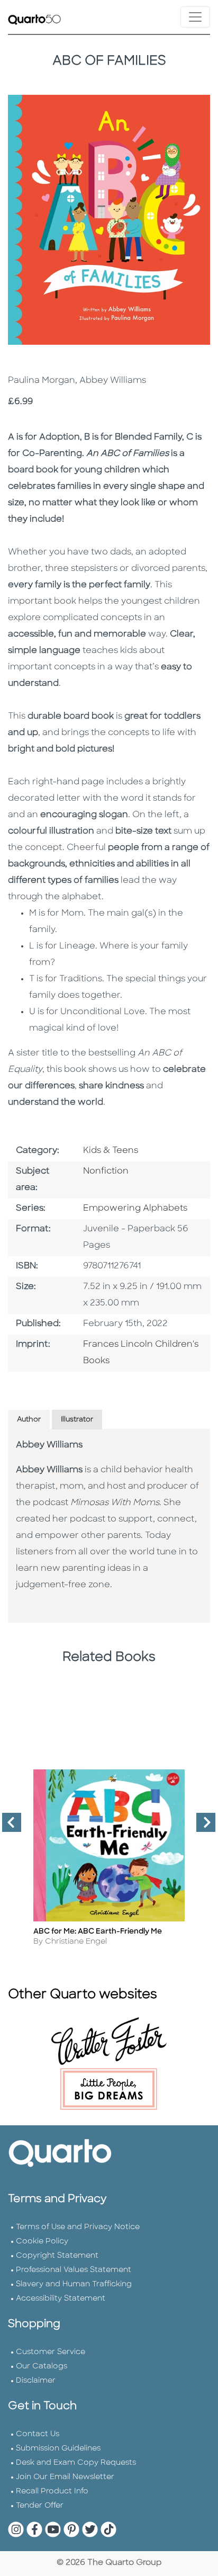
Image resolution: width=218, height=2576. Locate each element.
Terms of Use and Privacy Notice (78, 2227)
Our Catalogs (42, 2367)
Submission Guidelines (58, 2449)
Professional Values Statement (74, 2270)
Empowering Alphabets (135, 1209)
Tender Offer (40, 2506)
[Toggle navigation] (195, 17)
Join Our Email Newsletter (65, 2477)
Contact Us (38, 2434)
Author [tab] (29, 1420)
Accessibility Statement (61, 2299)
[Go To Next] (202, 1827)
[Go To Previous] (7, 1827)
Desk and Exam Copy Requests (76, 2463)
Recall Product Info (52, 2492)
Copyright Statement (57, 2256)
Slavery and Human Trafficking (74, 2284)
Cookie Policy (42, 2242)
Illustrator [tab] (77, 1420)
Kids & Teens (111, 1151)
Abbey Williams (49, 1445)
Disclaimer (36, 2381)
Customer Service (51, 2352)
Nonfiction (106, 1171)
